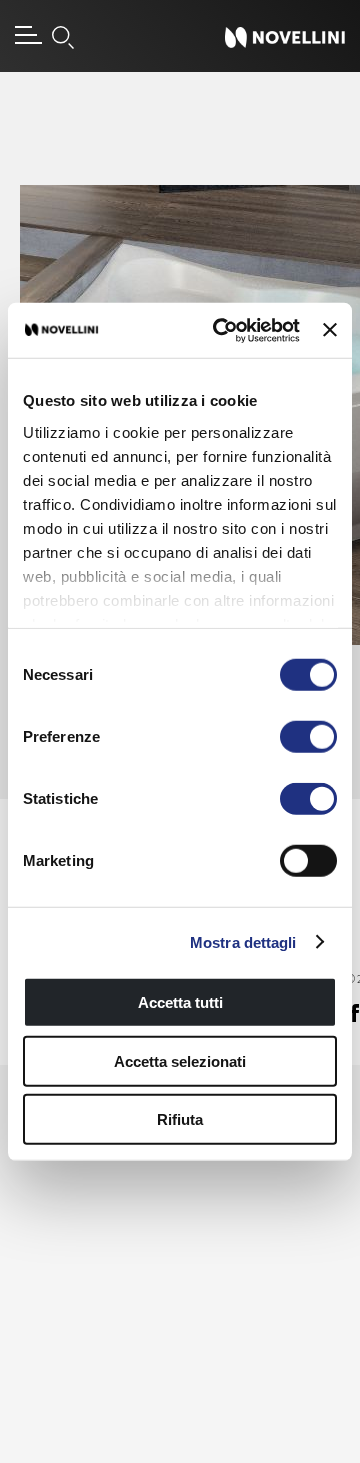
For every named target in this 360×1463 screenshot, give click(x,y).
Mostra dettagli (243, 941)
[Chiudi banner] (330, 330)
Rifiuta (180, 1119)
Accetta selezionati (180, 1060)
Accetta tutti (180, 1002)
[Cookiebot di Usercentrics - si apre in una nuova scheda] (222, 330)
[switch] (308, 737)
